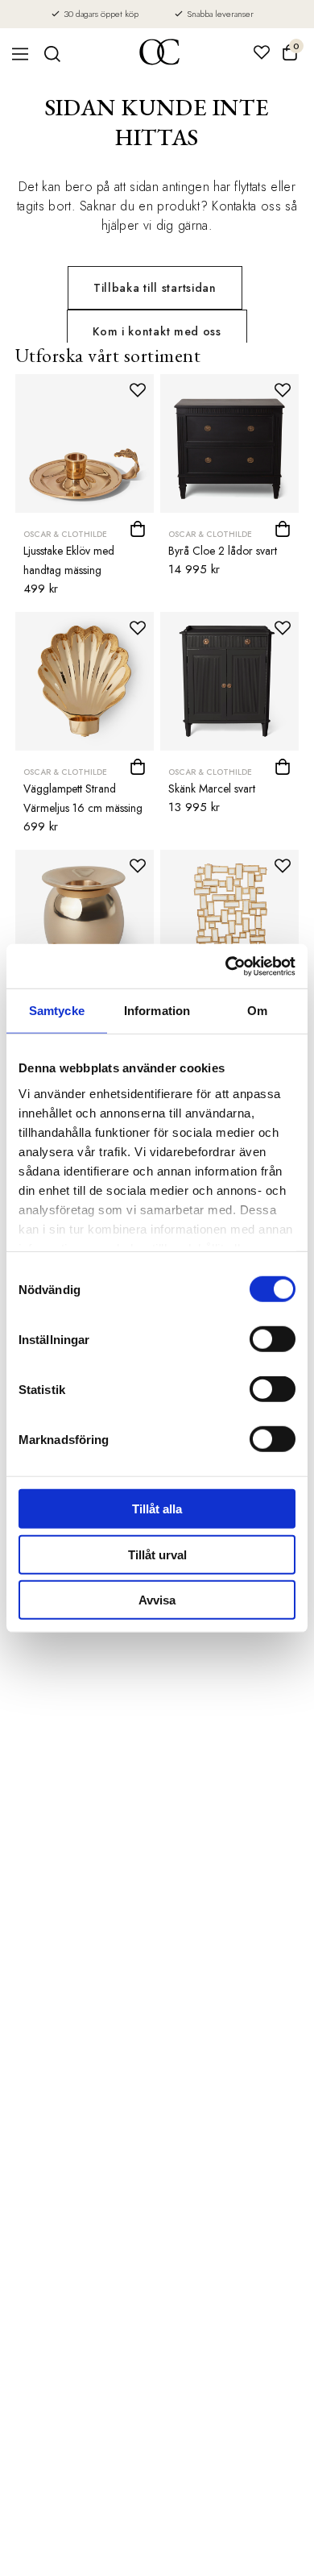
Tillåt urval (157, 1554)
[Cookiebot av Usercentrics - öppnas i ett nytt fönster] (226, 966)
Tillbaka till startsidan (155, 288)
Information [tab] (157, 1011)
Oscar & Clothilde (65, 534)
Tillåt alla (157, 1509)
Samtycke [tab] (57, 1011)
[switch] (273, 1339)
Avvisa (157, 1600)
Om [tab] (257, 1011)
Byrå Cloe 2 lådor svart (223, 551)
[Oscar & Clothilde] (159, 54)
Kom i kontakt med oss (157, 331)
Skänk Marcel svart (212, 789)
